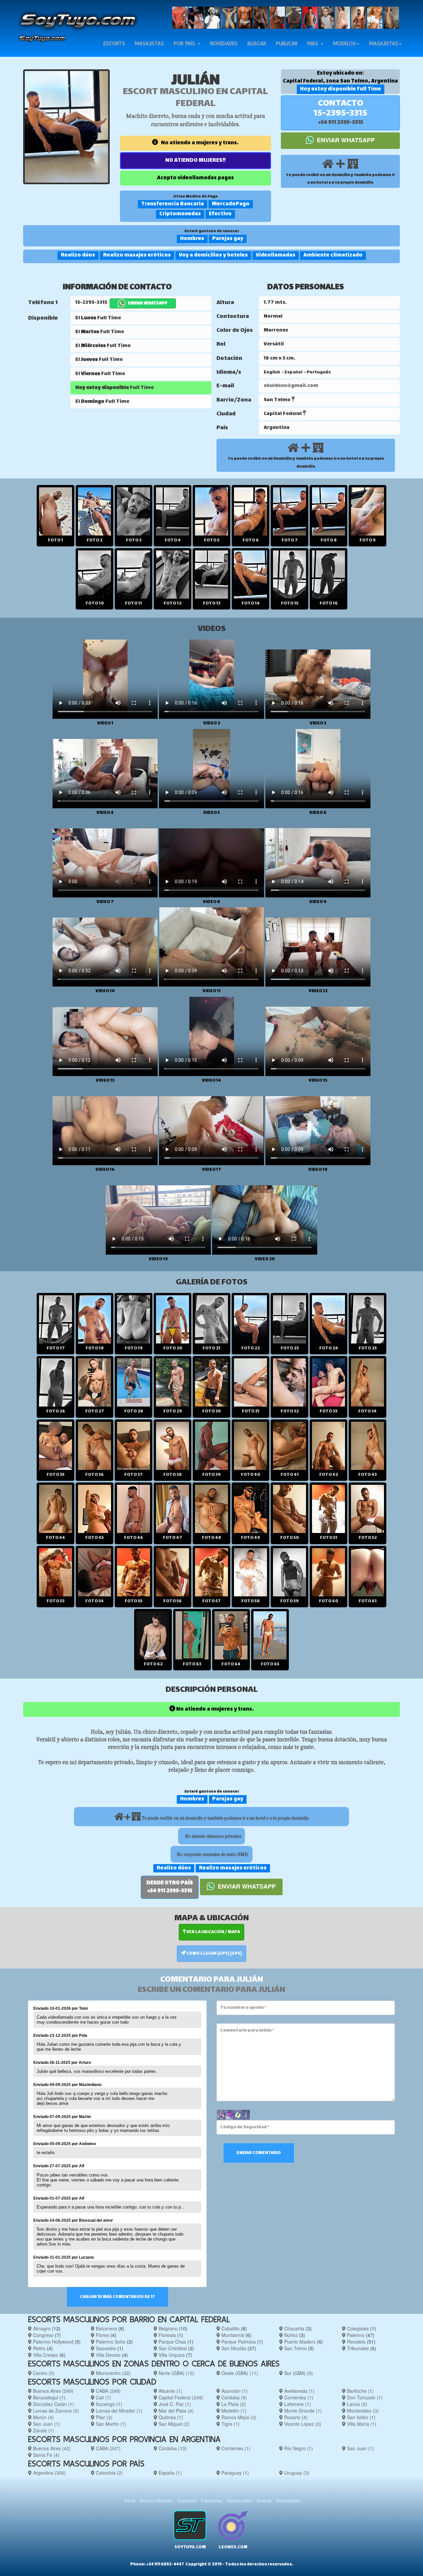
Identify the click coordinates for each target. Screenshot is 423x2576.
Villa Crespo (45, 2355)
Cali (103, 2397)
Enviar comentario (259, 2153)
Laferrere (297, 2404)
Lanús (356, 2404)
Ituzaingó (108, 2404)
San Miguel (173, 2424)
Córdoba (233, 2397)
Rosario (295, 2417)
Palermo (355, 2335)
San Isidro (361, 2417)
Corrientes (298, 2397)
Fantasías (212, 2501)
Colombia (109, 2473)
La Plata (233, 2404)
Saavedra (105, 2348)
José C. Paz (174, 2404)
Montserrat (232, 2335)
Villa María (361, 2424)
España (170, 2473)
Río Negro (298, 2448)
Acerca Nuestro (156, 2501)
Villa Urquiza (171, 2355)
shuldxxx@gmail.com (291, 386)
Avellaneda (299, 2391)
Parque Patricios (238, 2342)
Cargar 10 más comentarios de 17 (117, 2297)
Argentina (49, 2473)
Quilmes (170, 2417)
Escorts (114, 43)
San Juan (46, 2424)
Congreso (43, 2335)
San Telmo (295, 2348)
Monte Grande (302, 2411)
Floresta (167, 2335)
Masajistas (149, 43)
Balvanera (106, 2328)
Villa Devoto (108, 2355)
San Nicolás (233, 2348)
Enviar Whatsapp (345, 140)
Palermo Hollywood (53, 2342)
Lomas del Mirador (118, 2411)
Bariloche (360, 2391)
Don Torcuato (364, 2397)
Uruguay (296, 2473)
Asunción (234, 2391)
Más (314, 43)
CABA (108, 2391)
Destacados (239, 2501)
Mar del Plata (175, 2411)
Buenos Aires (53, 2391)
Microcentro (113, 2373)
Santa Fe (46, 2455)
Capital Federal (180, 2397)
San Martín (110, 2424)
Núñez (290, 2335)
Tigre (230, 2424)
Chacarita (294, 2328)
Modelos (345, 43)
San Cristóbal (172, 2348)
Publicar (287, 43)
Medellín (233, 2411)
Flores (102, 2335)
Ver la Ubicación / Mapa (213, 1932)
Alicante (170, 2391)
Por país (185, 43)
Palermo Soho (110, 2342)
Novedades (224, 43)
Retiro (39, 2348)
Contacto (187, 2501)
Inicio (130, 2501)
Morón (43, 2417)
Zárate (43, 2430)
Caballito (230, 2328)
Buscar (257, 43)
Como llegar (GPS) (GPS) (214, 1954)
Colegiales (357, 2328)
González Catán (53, 2404)
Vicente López (302, 2424)
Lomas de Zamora (55, 2411)
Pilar (103, 2417)
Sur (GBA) (298, 2373)
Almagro (41, 2328)
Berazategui (49, 2397)
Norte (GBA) (176, 2373)
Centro (43, 2373)
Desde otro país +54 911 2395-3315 (170, 1887)
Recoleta (356, 2342)
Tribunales (357, 2348)
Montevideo (362, 2411)
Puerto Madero (299, 2342)
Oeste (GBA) (239, 2373)
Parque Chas (172, 2342)
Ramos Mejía (238, 2417)
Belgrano (167, 2328)
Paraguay (234, 2473)
